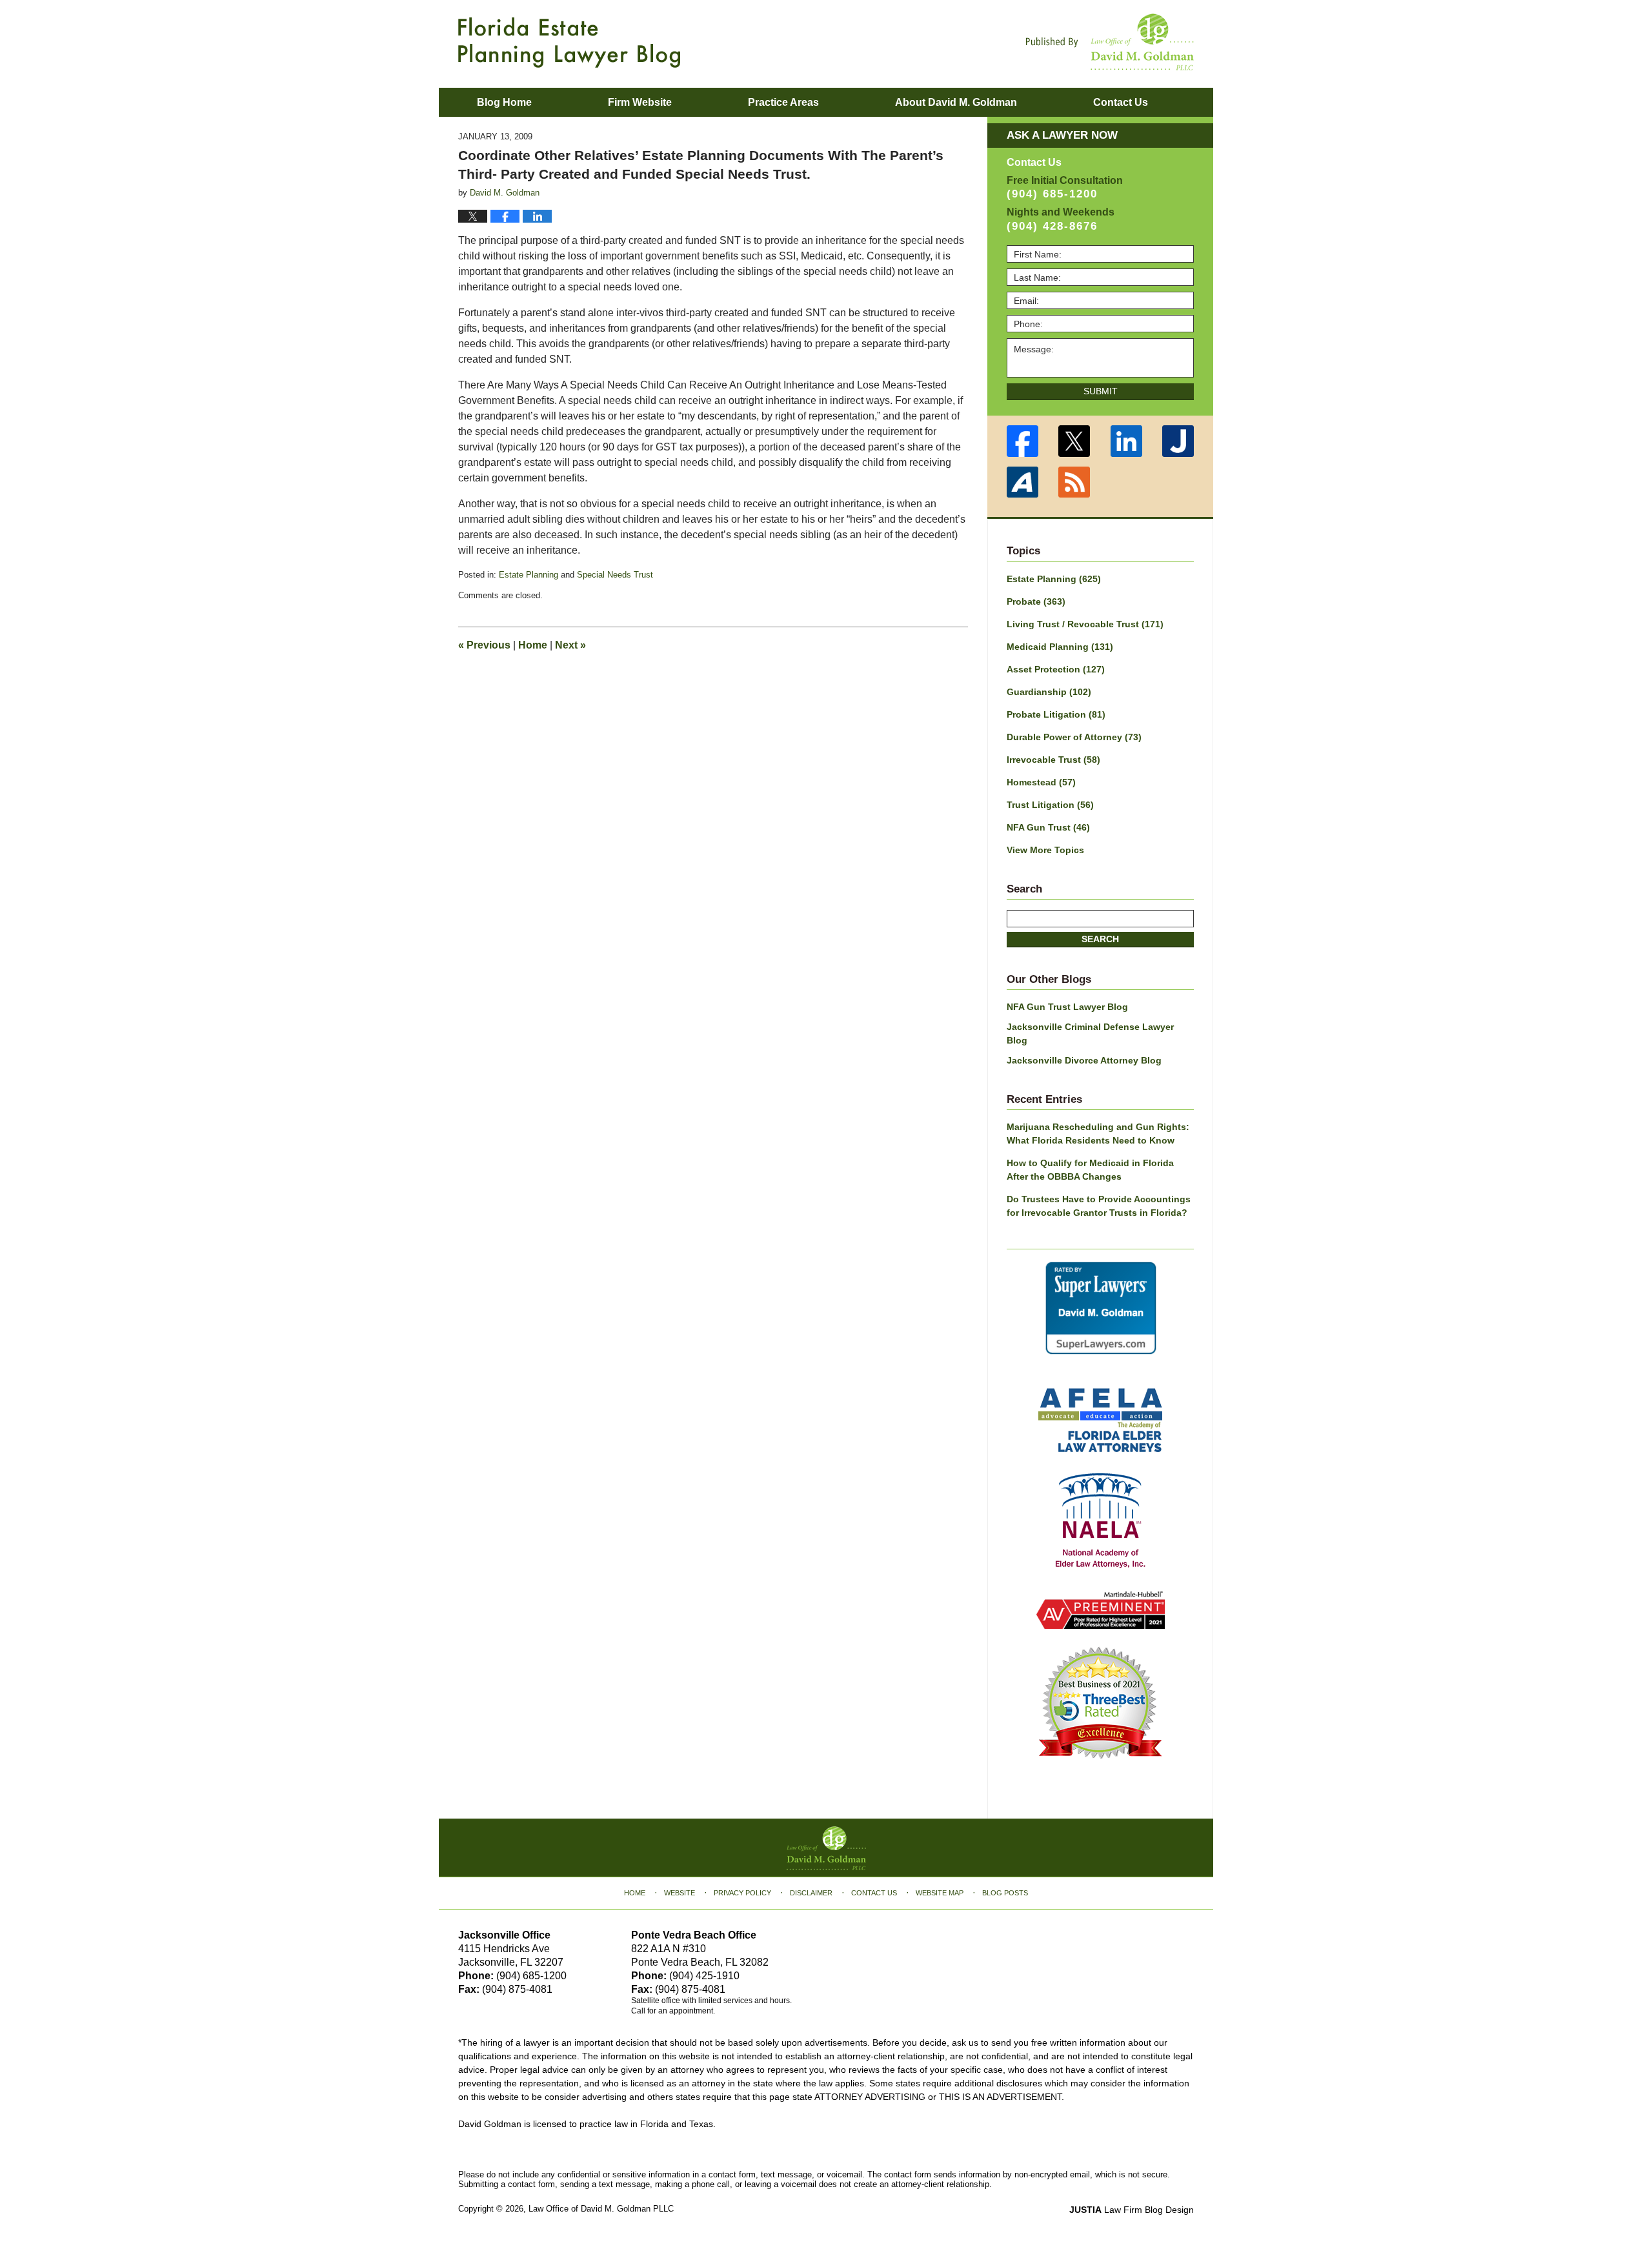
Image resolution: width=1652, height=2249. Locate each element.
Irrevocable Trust (1053, 760)
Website (680, 1893)
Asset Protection (1056, 669)
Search (1100, 939)
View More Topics (1045, 850)
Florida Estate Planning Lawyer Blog (569, 43)
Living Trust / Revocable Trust (1085, 624)
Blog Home (504, 102)
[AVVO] (1022, 482)
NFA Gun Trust (1048, 827)
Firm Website (640, 102)
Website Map (940, 1893)
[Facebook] (1022, 441)
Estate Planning (529, 575)
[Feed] (1075, 482)
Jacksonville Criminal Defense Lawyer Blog (1090, 1034)
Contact (1121, 102)
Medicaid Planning (1060, 647)
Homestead (1041, 782)
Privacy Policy (742, 1893)
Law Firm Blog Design (1132, 2210)
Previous (484, 645)
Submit (1101, 391)
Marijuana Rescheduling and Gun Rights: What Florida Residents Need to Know (1098, 1134)
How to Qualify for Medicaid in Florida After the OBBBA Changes (1090, 1170)
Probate (1036, 601)
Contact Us (874, 1893)
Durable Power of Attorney (1074, 737)
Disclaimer (811, 1893)
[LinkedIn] (1126, 441)
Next (570, 645)
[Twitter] (1075, 441)
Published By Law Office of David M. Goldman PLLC (1110, 42)
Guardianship (1049, 692)
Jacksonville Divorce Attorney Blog (1084, 1060)
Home (533, 645)
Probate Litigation (1056, 714)
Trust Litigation (1050, 805)
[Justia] (1179, 441)
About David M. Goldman (956, 102)
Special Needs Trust (615, 575)
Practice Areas (783, 102)
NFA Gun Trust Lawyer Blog (1067, 1007)
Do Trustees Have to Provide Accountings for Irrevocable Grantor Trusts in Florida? (1099, 1206)
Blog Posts (1005, 1893)
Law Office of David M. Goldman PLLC (601, 2209)
